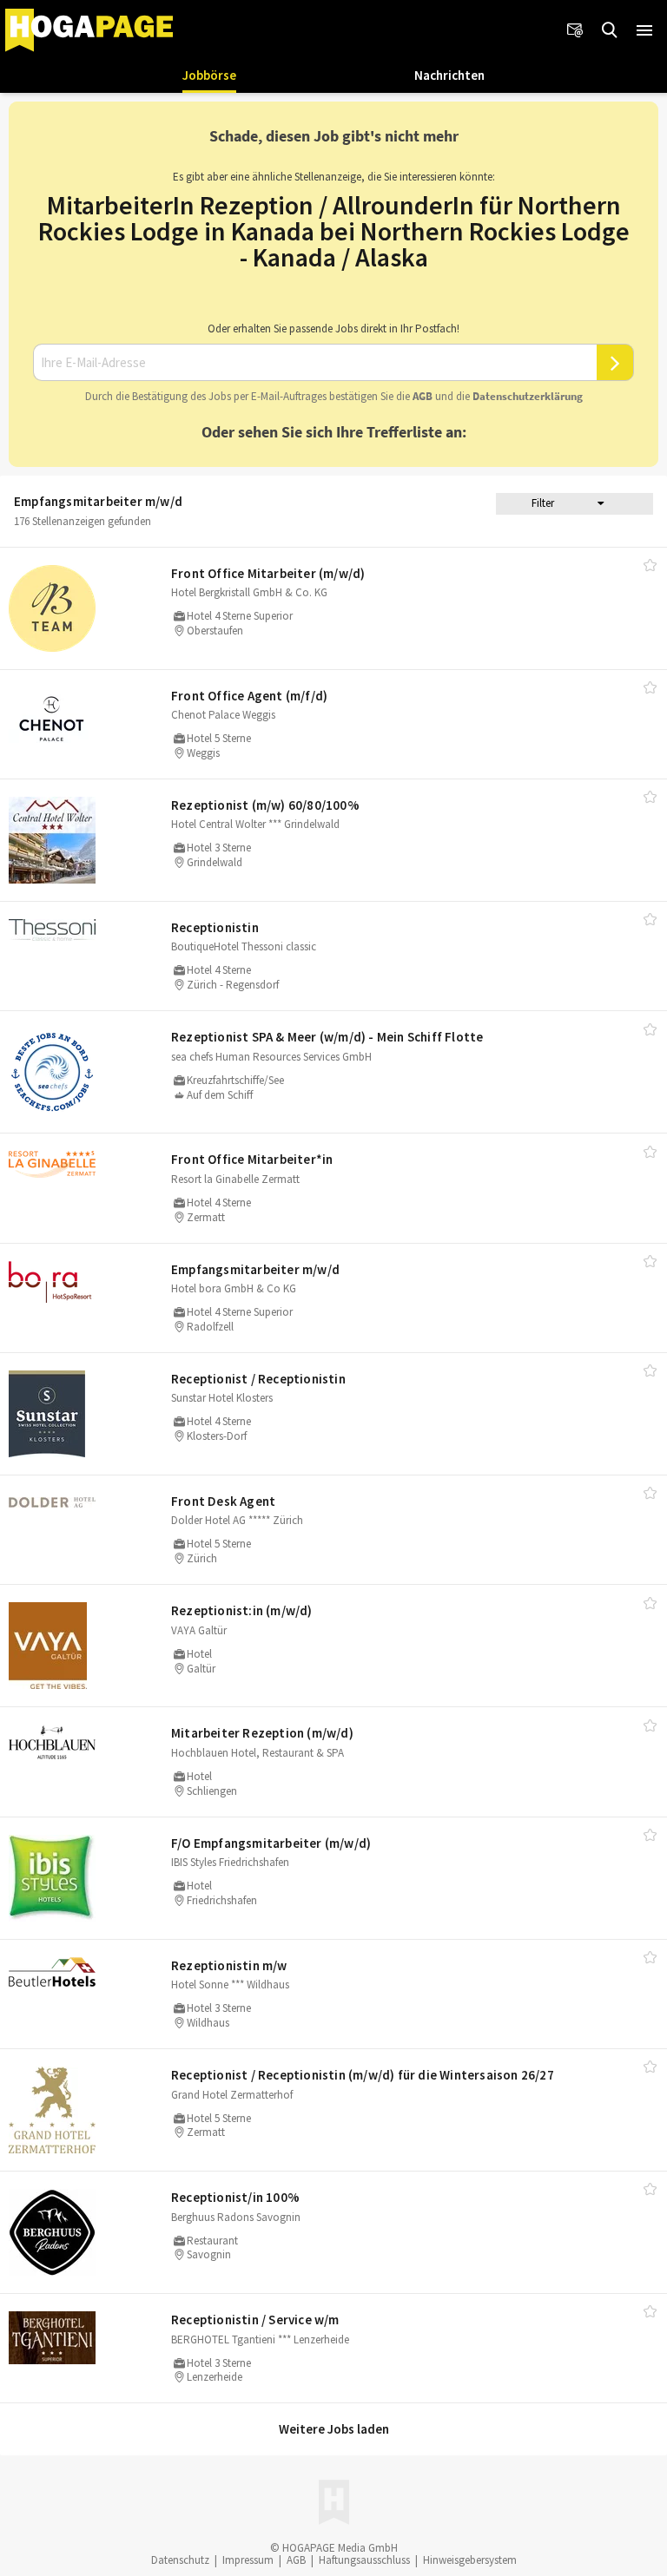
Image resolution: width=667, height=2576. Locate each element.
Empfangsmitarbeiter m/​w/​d (255, 1269)
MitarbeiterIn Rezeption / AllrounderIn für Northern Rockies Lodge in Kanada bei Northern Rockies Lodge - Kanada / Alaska (334, 231)
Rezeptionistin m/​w (229, 1965)
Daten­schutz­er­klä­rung (528, 396)
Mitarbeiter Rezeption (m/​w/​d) (262, 1733)
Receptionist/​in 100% (235, 2197)
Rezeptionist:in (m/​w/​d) (242, 1610)
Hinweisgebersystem (470, 2560)
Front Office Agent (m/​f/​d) (249, 696)
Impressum (248, 2560)
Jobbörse (209, 75)
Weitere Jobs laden (334, 2429)
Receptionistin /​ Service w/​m (255, 2320)
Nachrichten (449, 75)
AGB (423, 396)
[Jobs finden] (610, 30)
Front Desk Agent (223, 1501)
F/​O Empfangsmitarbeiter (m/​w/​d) (271, 1843)
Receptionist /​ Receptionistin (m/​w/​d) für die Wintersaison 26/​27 (363, 2075)
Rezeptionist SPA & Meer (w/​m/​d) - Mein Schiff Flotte (327, 1037)
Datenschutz (180, 2560)
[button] (644, 30)
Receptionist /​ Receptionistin (258, 1379)
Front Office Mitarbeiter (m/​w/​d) (268, 573)
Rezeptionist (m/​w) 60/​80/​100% (265, 805)
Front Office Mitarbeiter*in (252, 1159)
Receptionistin (215, 927)
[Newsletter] (575, 30)
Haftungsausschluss (364, 2560)
